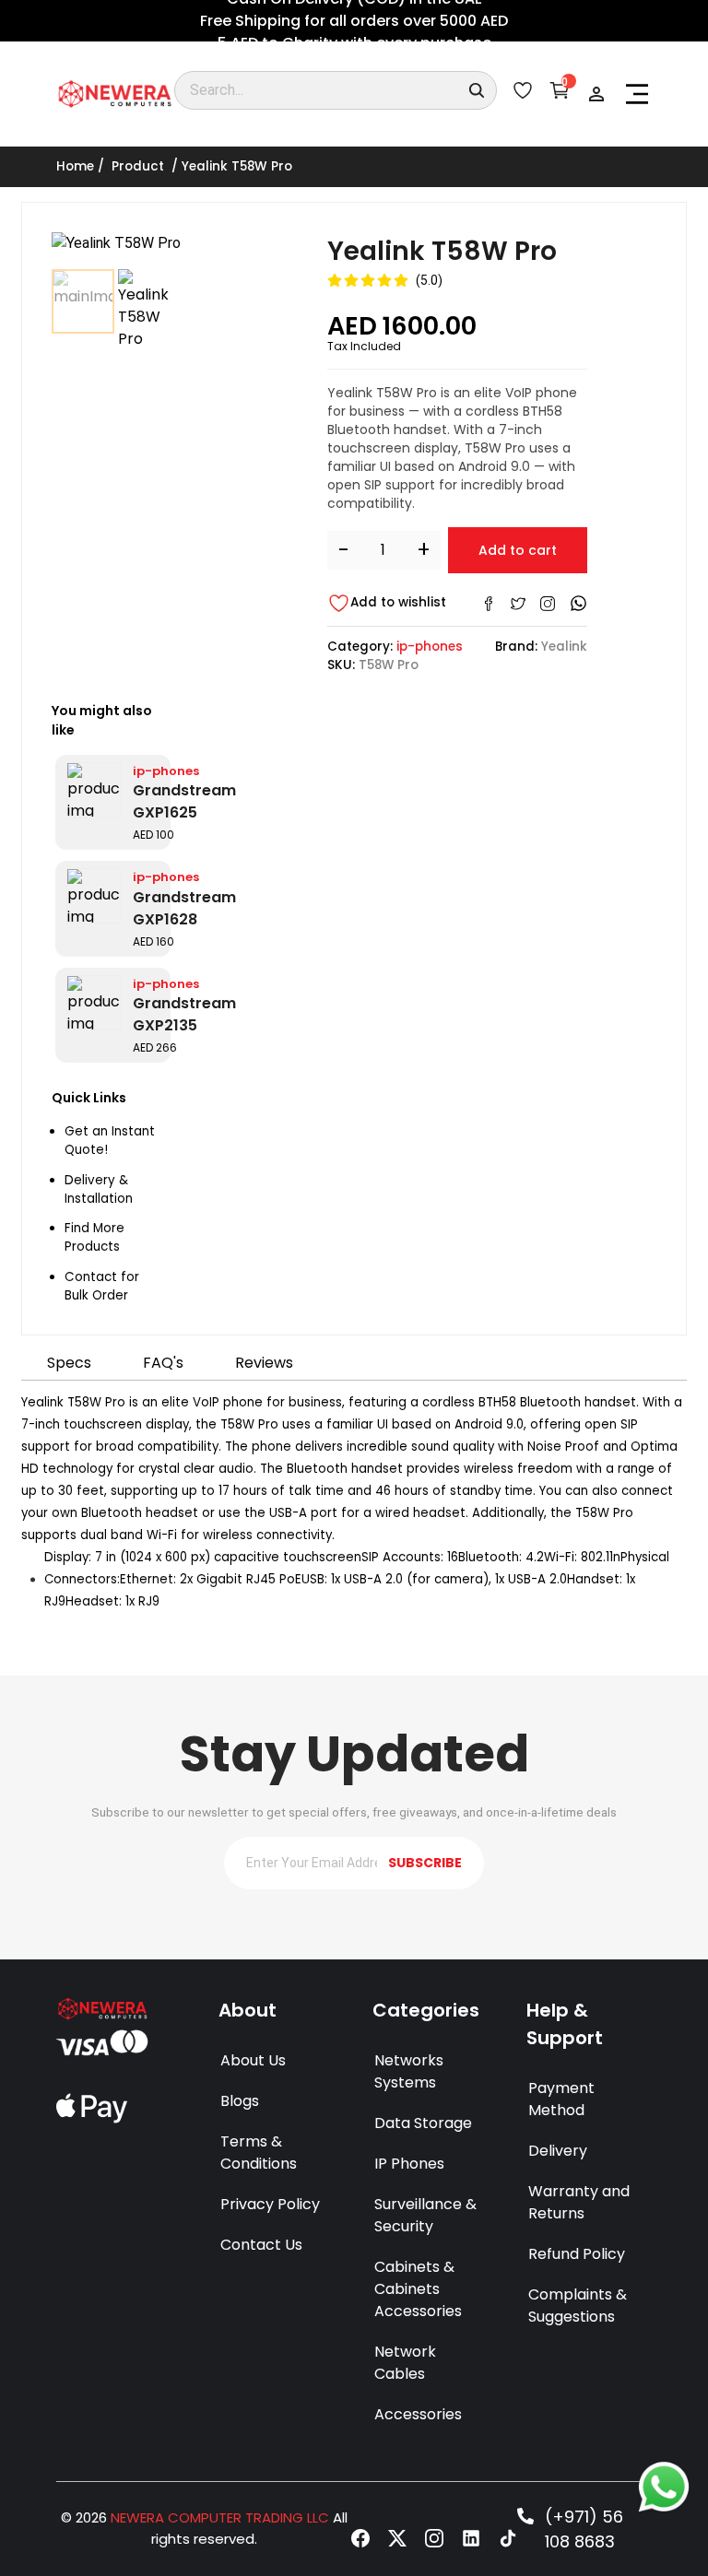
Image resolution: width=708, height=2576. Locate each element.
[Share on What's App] (578, 603)
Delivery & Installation (99, 1189)
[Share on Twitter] (518, 604)
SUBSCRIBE (425, 1863)
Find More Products (94, 1237)
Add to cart (518, 550)
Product (138, 166)
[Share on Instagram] (548, 604)
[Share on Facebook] (489, 604)
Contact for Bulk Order (102, 1286)
